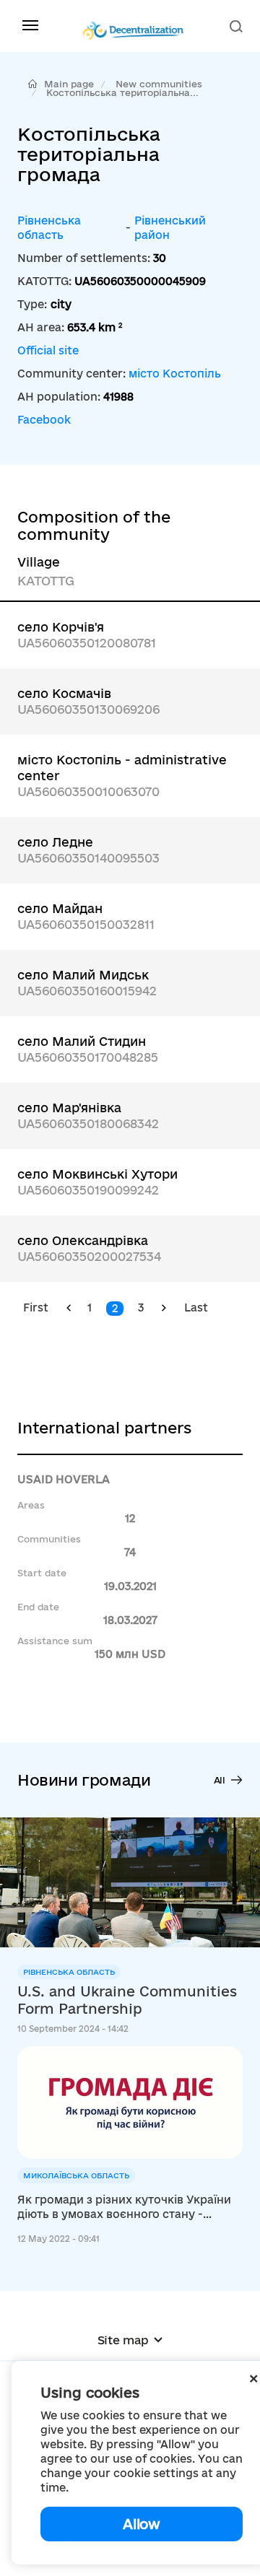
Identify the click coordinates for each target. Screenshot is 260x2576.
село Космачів (64, 693)
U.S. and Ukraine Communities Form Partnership (127, 2000)
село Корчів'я (61, 627)
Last (196, 1307)
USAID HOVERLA (64, 1479)
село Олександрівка (83, 1240)
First (36, 1307)
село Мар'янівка (69, 1108)
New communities (159, 84)
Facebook (44, 420)
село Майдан (60, 908)
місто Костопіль (175, 374)
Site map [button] (123, 2340)
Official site (48, 350)
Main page (69, 84)
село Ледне (55, 842)
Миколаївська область (76, 2175)
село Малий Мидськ (83, 975)
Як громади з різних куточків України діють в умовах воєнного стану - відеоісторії (124, 2208)
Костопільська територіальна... (122, 92)
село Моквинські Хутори (97, 1174)
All (220, 1780)
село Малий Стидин (82, 1041)
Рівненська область (49, 228)
